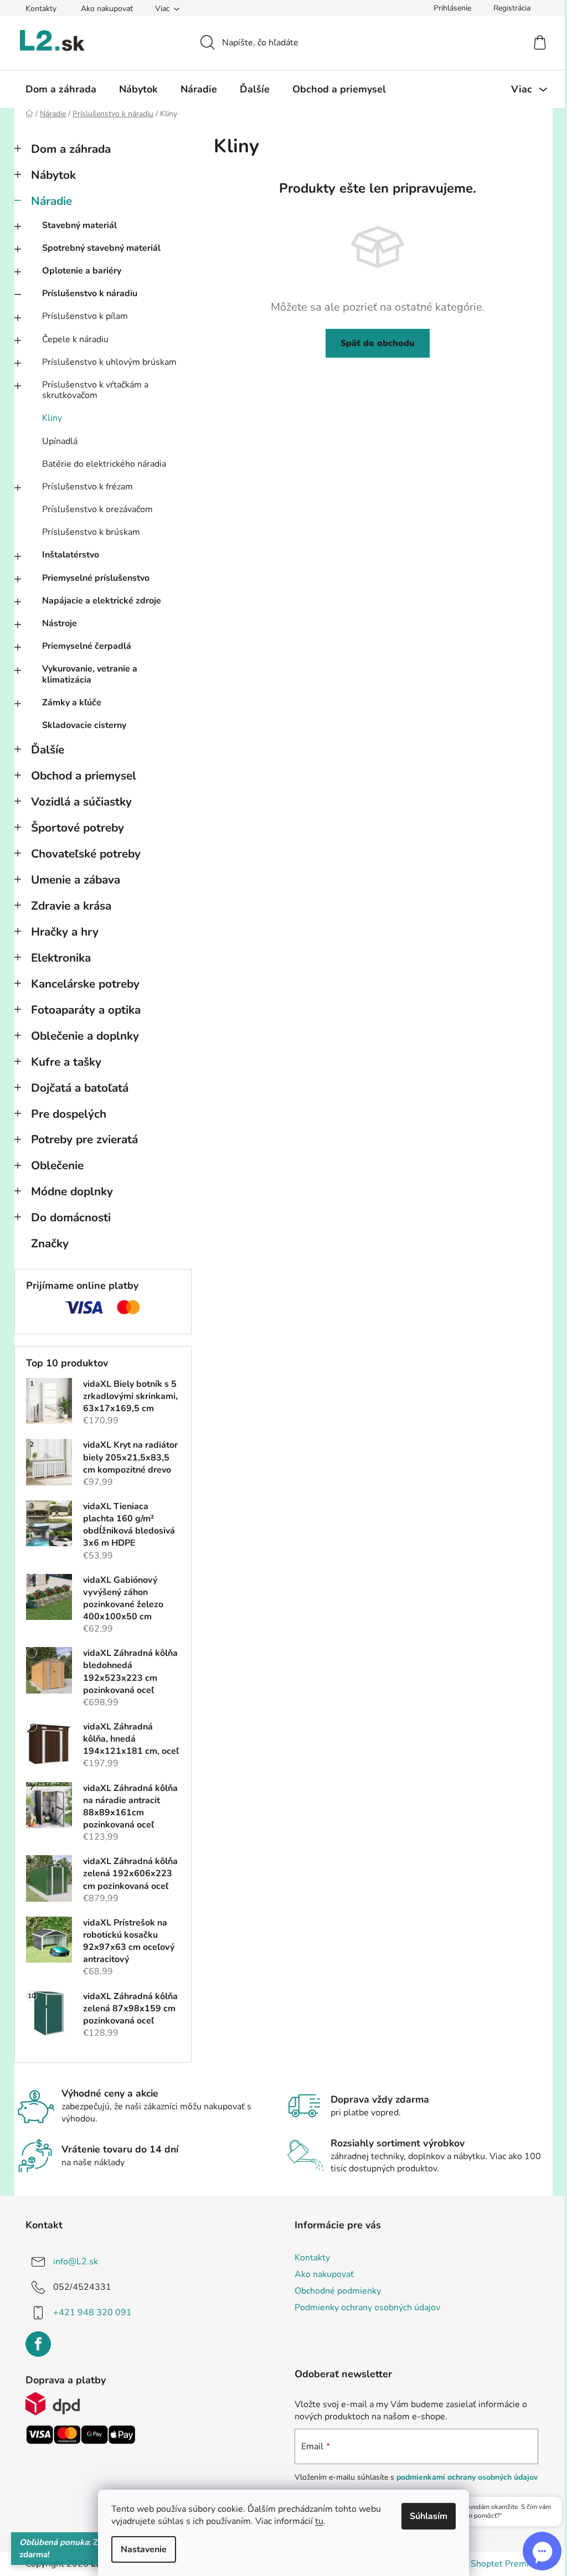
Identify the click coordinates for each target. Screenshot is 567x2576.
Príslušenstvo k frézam (87, 487)
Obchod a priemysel (84, 776)
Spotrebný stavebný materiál (101, 248)
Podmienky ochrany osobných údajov (367, 2307)
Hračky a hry (65, 932)
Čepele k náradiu (75, 339)
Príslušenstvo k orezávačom (97, 509)
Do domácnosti (71, 1217)
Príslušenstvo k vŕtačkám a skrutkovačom (95, 390)
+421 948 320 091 (92, 2312)
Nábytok (53, 175)
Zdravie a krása (71, 906)
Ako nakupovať (107, 9)
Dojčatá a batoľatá (80, 1088)
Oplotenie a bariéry (82, 271)
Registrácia (512, 8)
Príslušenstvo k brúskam (91, 532)
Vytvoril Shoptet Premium (489, 2564)
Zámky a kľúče (72, 703)
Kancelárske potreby (85, 984)
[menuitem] (61, 89)
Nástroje (60, 623)
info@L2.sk (76, 2262)
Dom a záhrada (71, 149)
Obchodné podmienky (338, 2291)
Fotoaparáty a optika (86, 1010)
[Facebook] (38, 2344)
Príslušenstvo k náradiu (90, 293)
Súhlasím (429, 2516)
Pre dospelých (69, 1114)
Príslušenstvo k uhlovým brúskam (109, 362)
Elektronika (61, 958)
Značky (50, 1243)
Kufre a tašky (66, 1062)
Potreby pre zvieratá (84, 1139)
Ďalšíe (48, 750)
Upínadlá (60, 441)
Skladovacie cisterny (84, 725)
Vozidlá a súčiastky (81, 802)
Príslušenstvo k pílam (85, 316)
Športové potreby (78, 828)
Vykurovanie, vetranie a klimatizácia (90, 674)
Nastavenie (144, 2549)
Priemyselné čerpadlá (87, 646)
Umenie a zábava (76, 880)
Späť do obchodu (378, 343)
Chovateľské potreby (86, 854)
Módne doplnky (72, 1191)
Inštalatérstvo (71, 555)
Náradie (51, 201)
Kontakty (41, 9)
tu (319, 2521)
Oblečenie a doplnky (85, 1036)
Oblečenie (57, 1165)
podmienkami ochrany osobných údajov (467, 2477)
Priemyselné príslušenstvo (96, 578)
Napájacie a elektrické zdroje (102, 601)
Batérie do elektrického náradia (104, 464)
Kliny (52, 418)
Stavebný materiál (79, 225)
